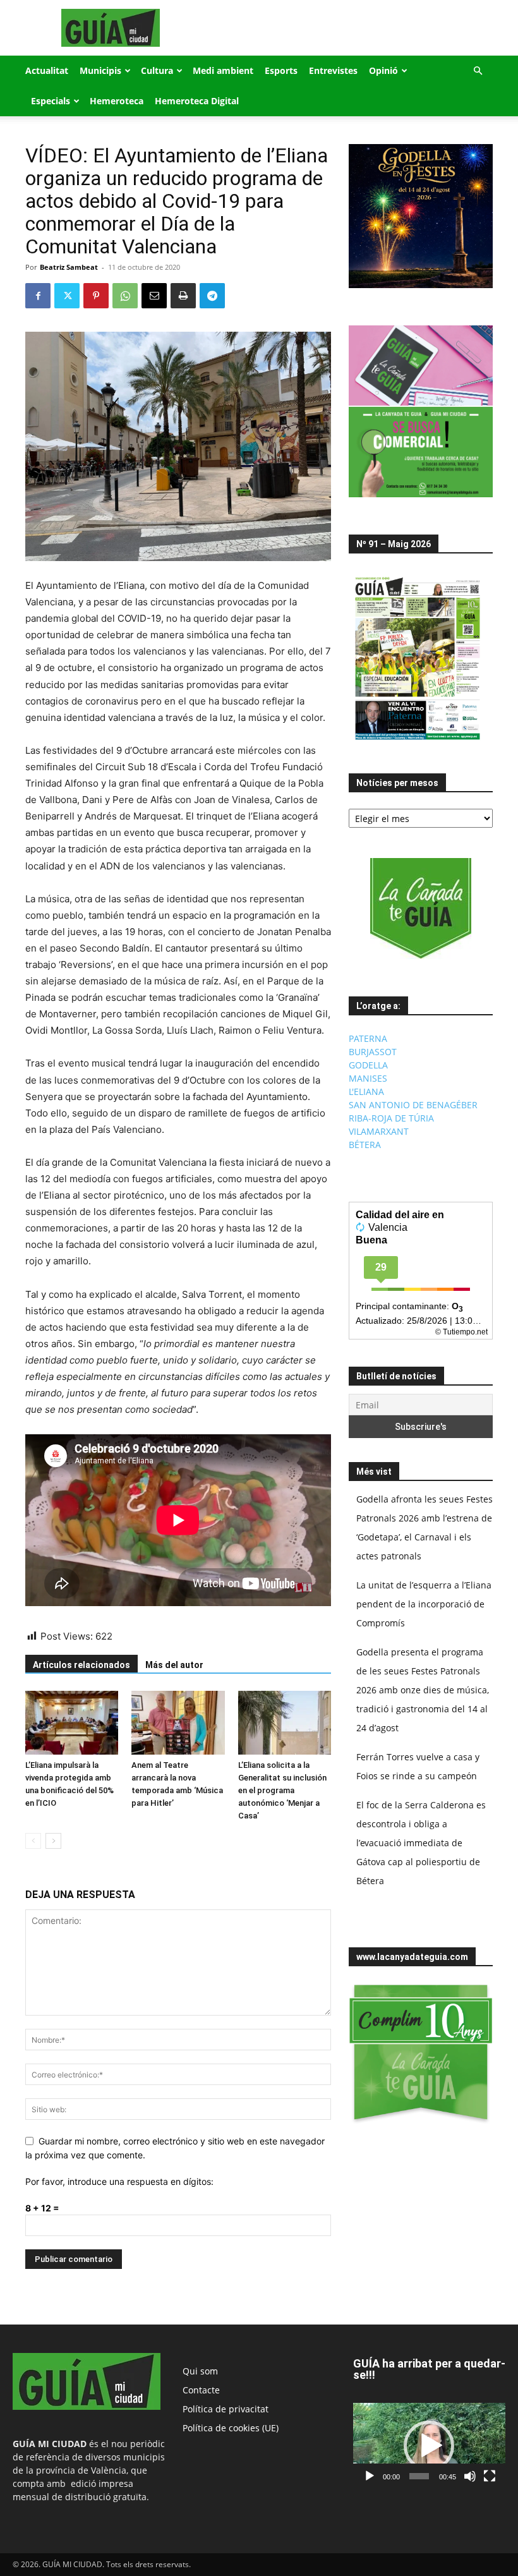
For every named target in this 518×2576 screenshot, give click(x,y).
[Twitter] (67, 296)
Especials (51, 101)
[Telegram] (212, 296)
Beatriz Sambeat (69, 267)
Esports (281, 70)
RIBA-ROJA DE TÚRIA (391, 1118)
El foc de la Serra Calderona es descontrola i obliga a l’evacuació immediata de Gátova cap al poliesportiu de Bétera (421, 1843)
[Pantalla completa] (490, 2476)
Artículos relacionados (81, 1665)
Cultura (157, 70)
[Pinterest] (96, 296)
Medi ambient (223, 70)
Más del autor (174, 1665)
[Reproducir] (370, 2476)
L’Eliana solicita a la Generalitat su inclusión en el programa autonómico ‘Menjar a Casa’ (282, 1790)
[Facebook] (38, 296)
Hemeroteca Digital (197, 101)
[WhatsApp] (125, 296)
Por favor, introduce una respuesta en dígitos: (119, 2181)
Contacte (201, 2390)
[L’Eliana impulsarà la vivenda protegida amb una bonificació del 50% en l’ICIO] (72, 1723)
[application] (429, 2446)
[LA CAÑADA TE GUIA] (421, 909)
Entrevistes (333, 70)
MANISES (368, 1078)
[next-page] (53, 1841)
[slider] (419, 2476)
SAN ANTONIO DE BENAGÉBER (413, 1105)
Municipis (100, 70)
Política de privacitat (226, 2409)
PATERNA (368, 1038)
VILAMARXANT (379, 1131)
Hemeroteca (117, 101)
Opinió (383, 70)
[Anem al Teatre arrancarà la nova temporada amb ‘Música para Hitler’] (178, 1723)
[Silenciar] (470, 2476)
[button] (478, 71)
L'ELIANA (366, 1091)
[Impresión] (183, 296)
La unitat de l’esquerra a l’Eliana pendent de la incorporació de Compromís (424, 1604)
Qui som (200, 2371)
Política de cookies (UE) (231, 2428)
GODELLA (368, 1065)
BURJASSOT (373, 1052)
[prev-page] (33, 1841)
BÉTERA (365, 1145)
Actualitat (47, 70)
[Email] (154, 296)
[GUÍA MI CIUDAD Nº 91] (418, 743)
